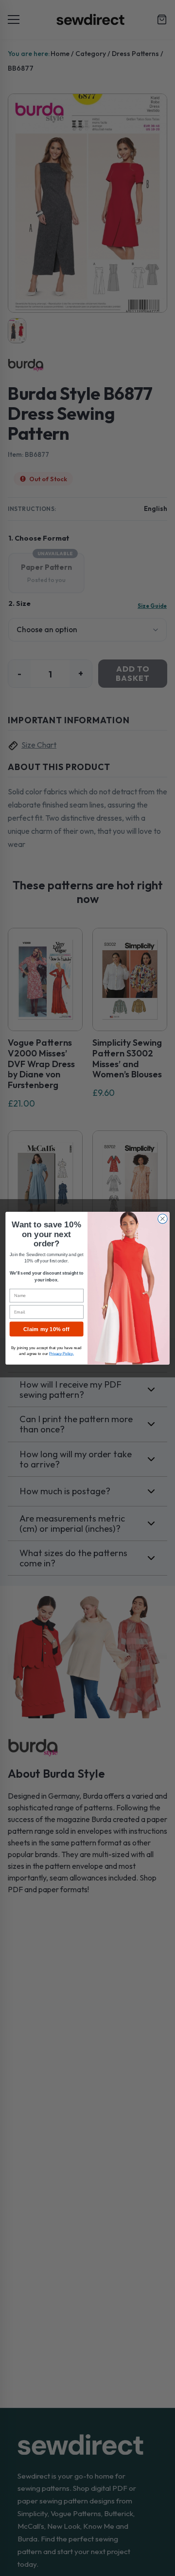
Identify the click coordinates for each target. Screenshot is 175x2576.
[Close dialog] (163, 1219)
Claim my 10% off (46, 1329)
